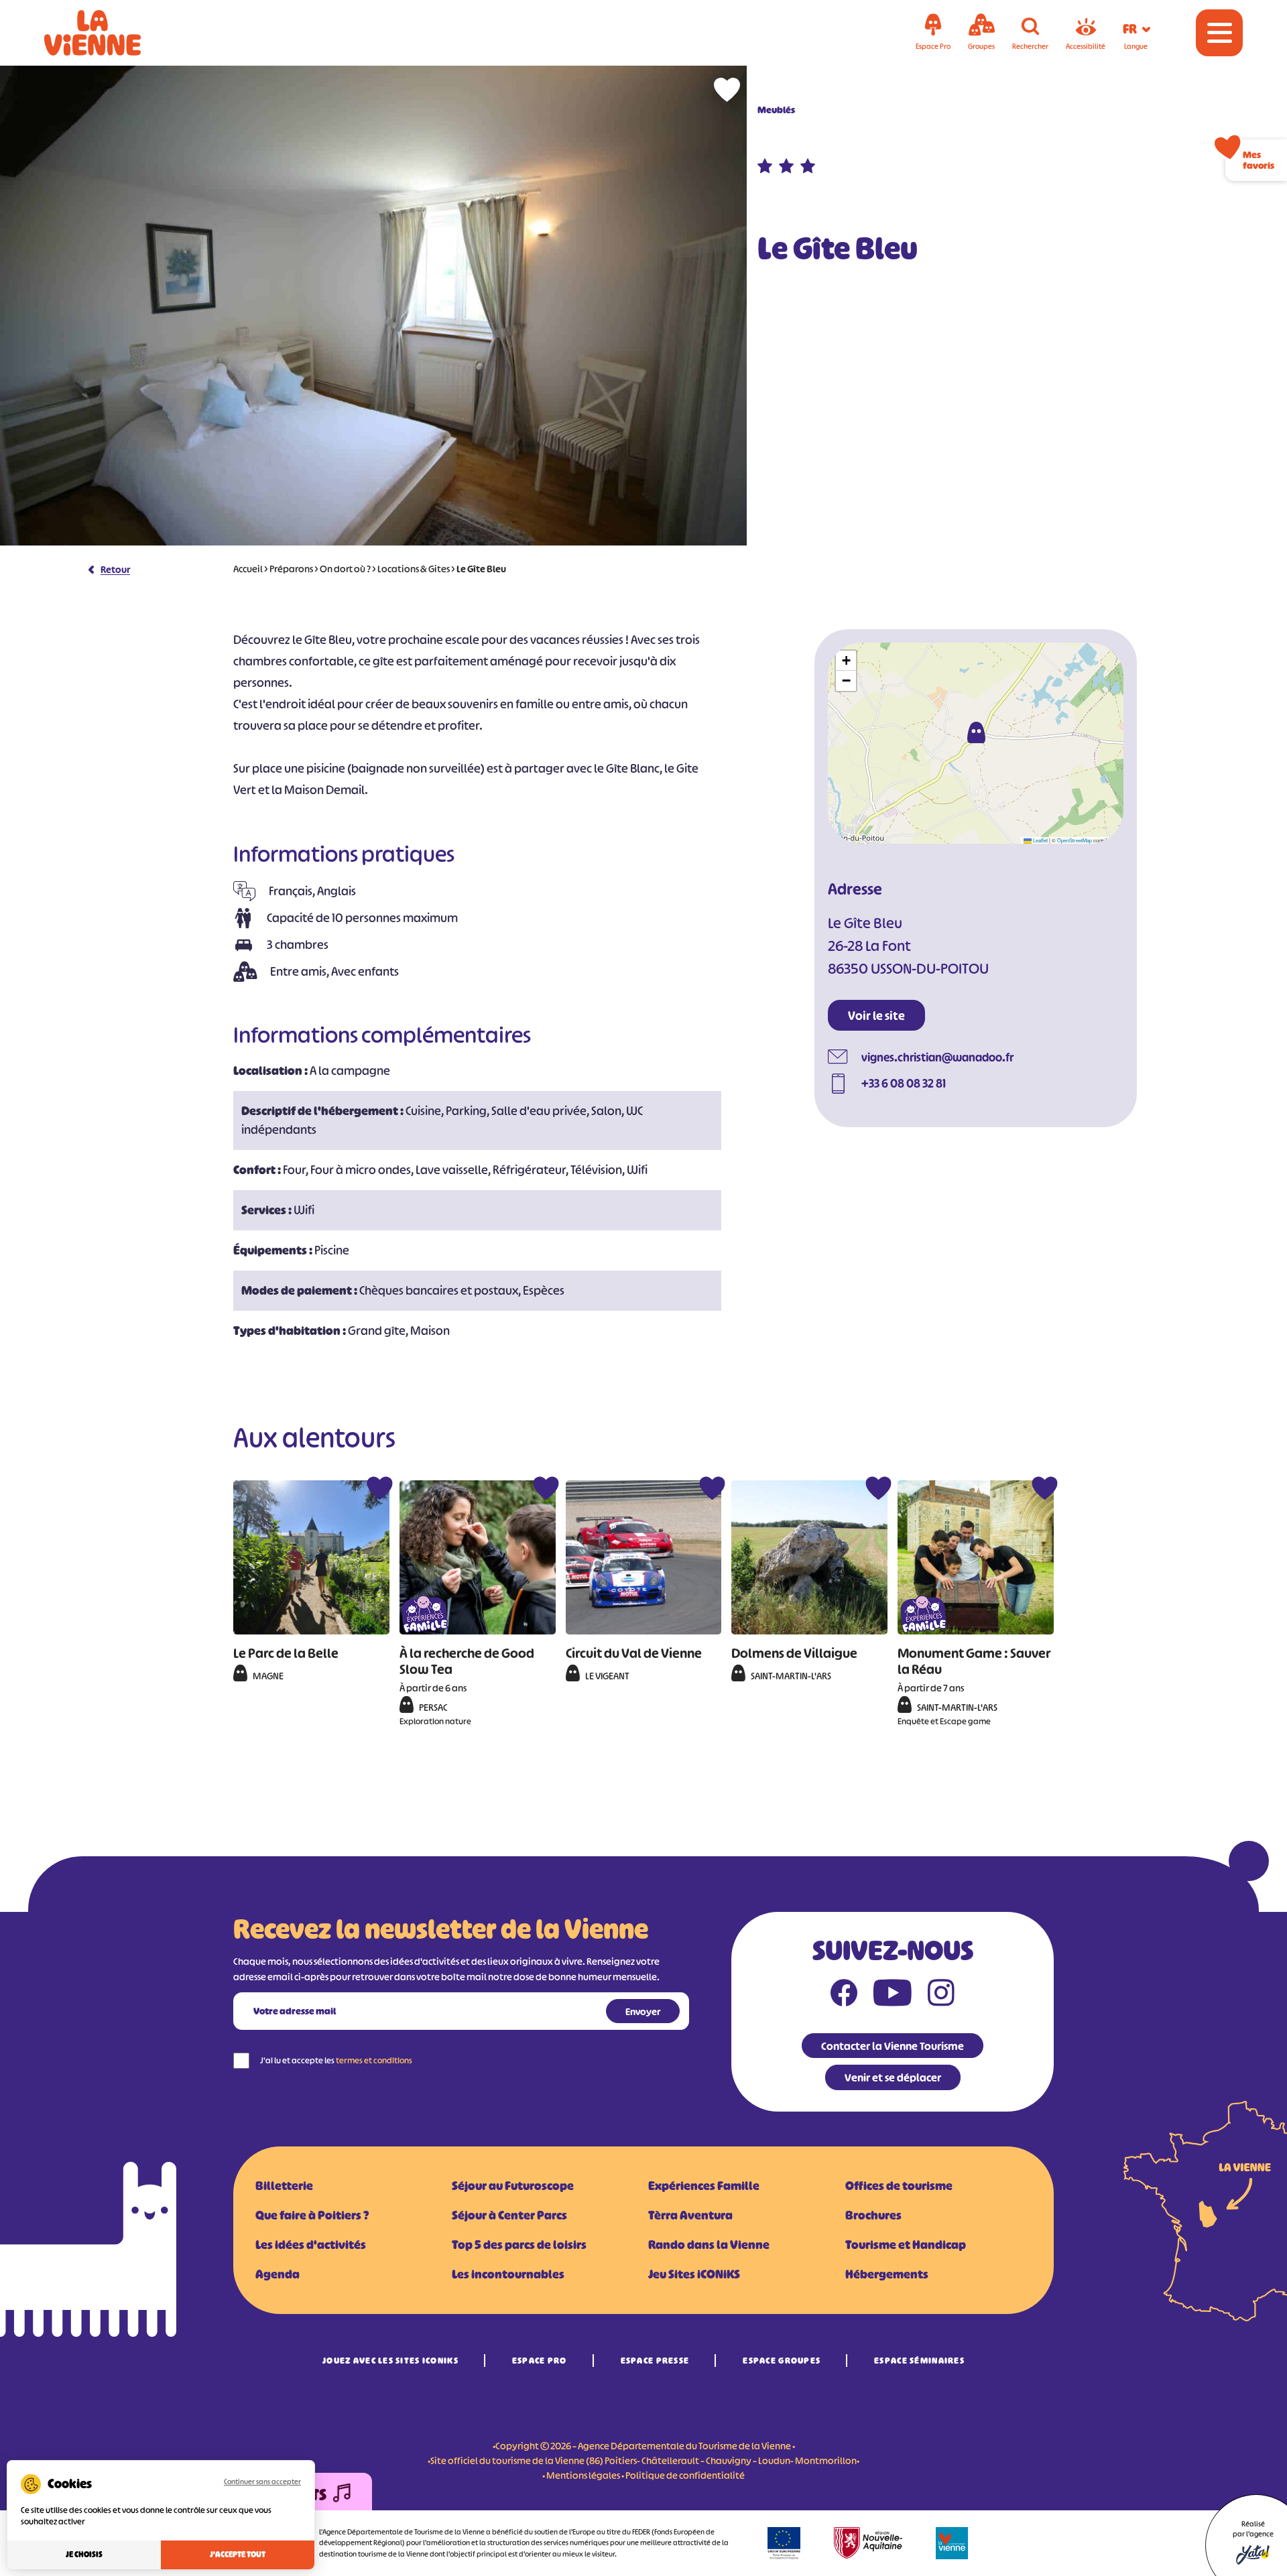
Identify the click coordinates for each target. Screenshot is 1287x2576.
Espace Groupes (782, 2361)
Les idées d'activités (311, 2245)
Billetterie (284, 2186)
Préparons (291, 569)
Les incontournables (508, 2274)
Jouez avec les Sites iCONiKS (390, 2361)
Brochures (873, 2215)
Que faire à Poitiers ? (312, 2215)
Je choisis (84, 2555)
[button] (976, 732)
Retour (115, 569)
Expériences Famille (704, 2186)
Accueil (248, 569)
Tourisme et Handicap (906, 2245)
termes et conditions (374, 2060)
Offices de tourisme (899, 2186)
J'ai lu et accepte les (336, 2060)
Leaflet (1040, 840)
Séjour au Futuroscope (513, 2186)
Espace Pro (540, 2361)
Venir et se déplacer (893, 2077)
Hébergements (887, 2274)
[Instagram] (941, 1996)
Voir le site (876, 1016)
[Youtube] (893, 1996)
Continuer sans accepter (262, 2482)
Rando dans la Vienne (709, 2245)
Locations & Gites (414, 569)
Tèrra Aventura (690, 2215)
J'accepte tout (238, 2555)
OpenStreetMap (1075, 840)
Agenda (278, 2274)
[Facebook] (844, 1996)
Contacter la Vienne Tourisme (893, 2046)
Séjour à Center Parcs (509, 2215)
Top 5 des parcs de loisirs (519, 2245)
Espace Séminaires (919, 2361)
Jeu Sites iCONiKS (694, 2274)
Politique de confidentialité (685, 2475)
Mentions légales (583, 2475)
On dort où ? (345, 569)
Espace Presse (655, 2361)
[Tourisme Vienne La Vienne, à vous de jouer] (111, 33)
